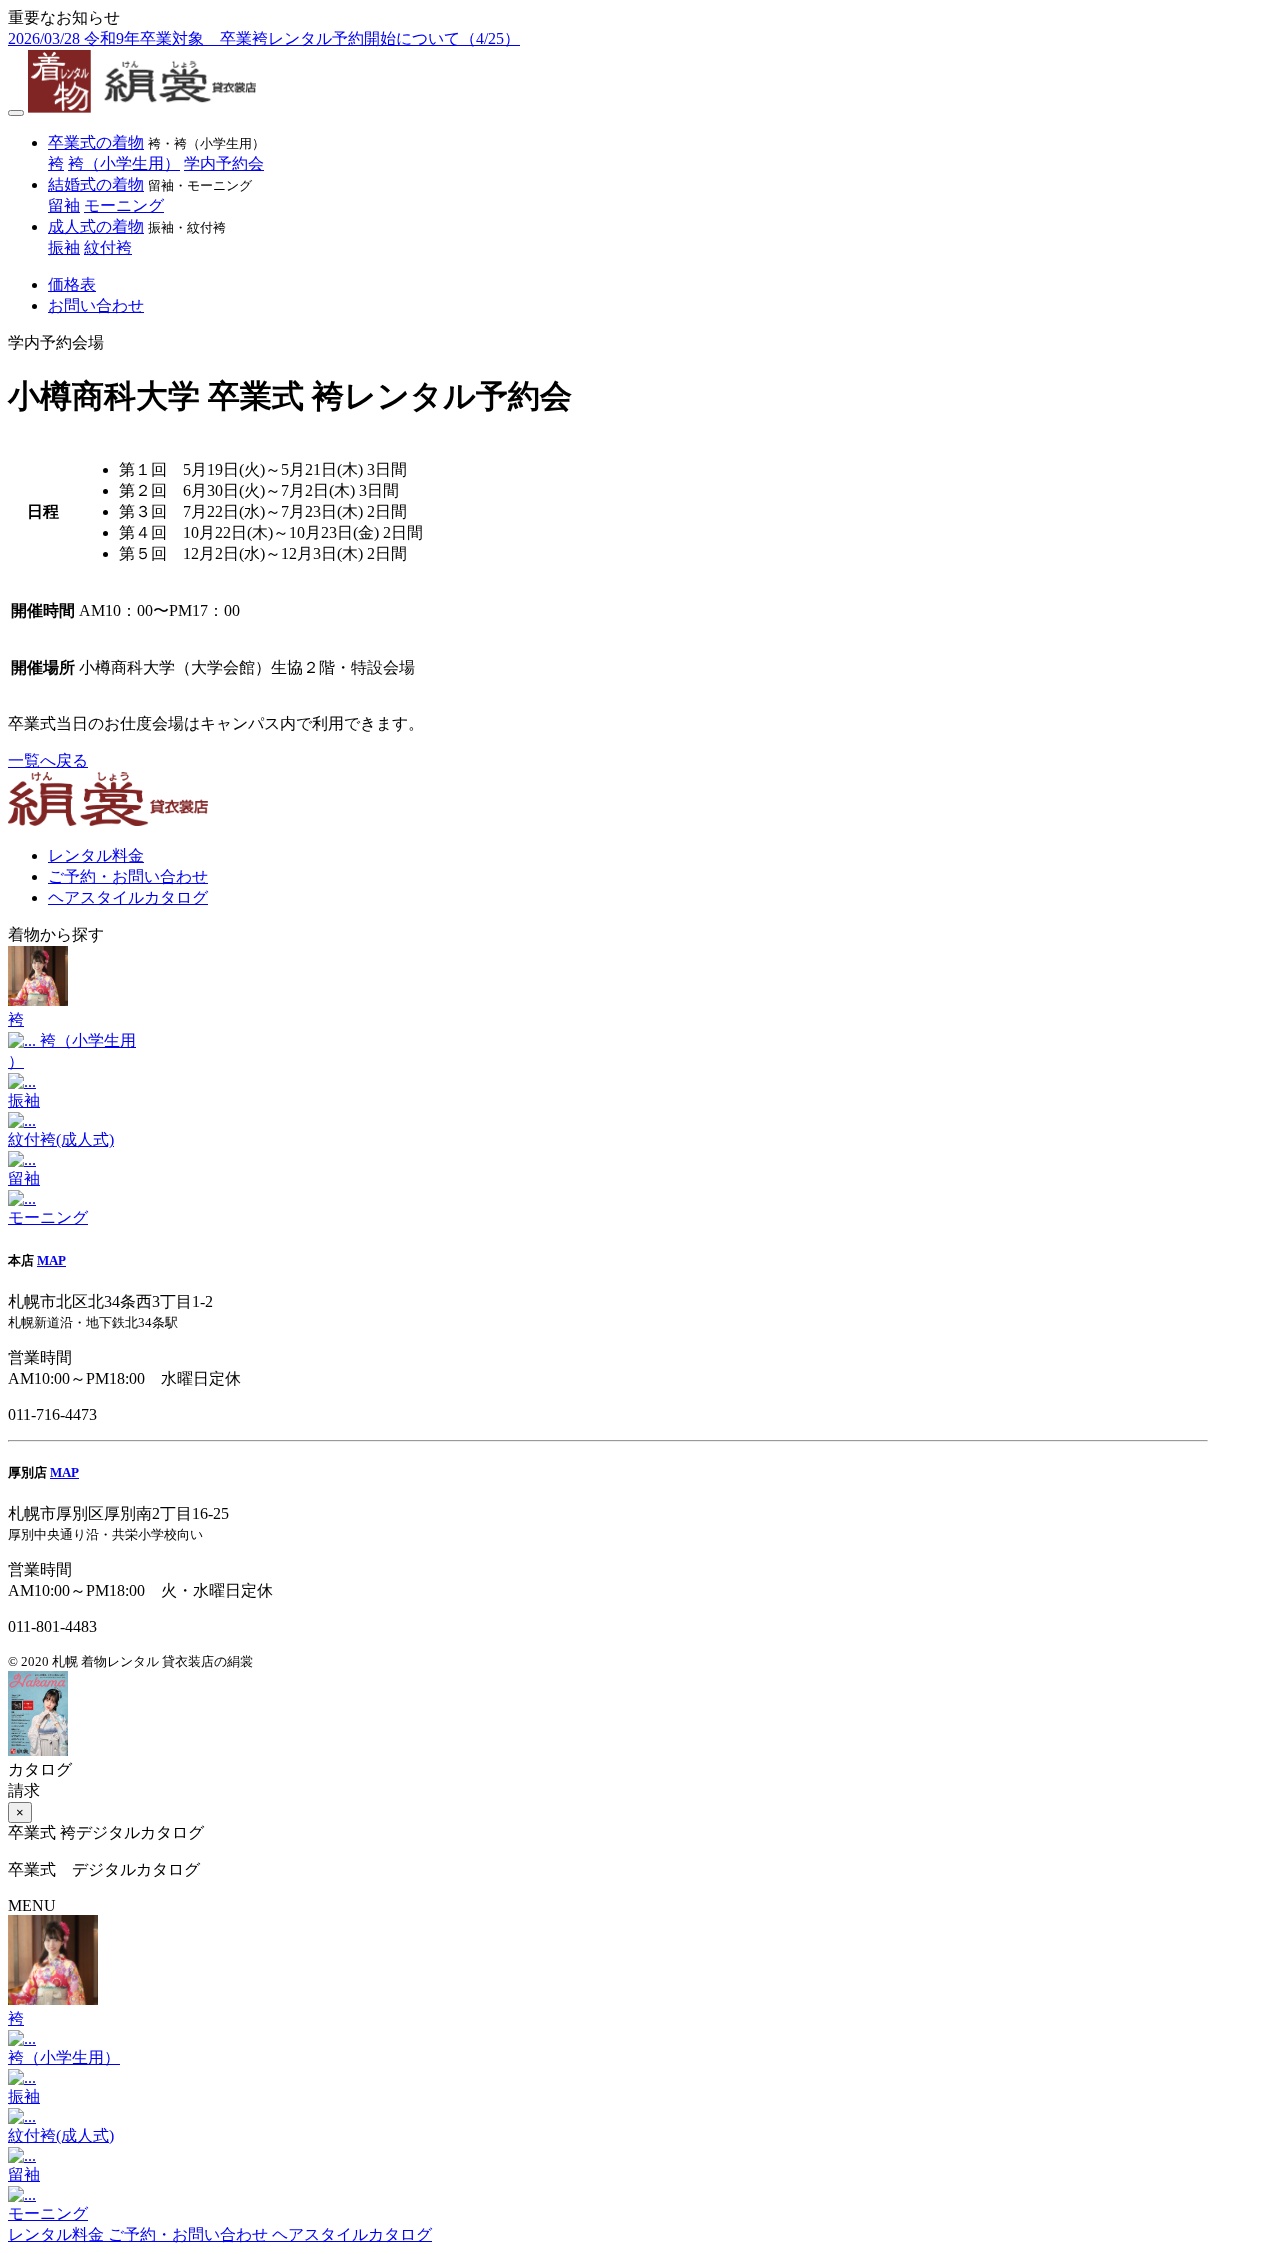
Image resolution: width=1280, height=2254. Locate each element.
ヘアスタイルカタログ (128, 897)
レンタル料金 (96, 855)
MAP (51, 1260)
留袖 (64, 205)
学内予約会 (224, 163)
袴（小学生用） (124, 163)
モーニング (124, 205)
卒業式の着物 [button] (96, 142)
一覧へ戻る (48, 760)
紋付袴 (108, 247)
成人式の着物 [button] (96, 226)
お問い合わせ (96, 305)
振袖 (64, 247)
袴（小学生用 (72, 1051)
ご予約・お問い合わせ (128, 876)
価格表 (72, 284)
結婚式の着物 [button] (96, 184)
